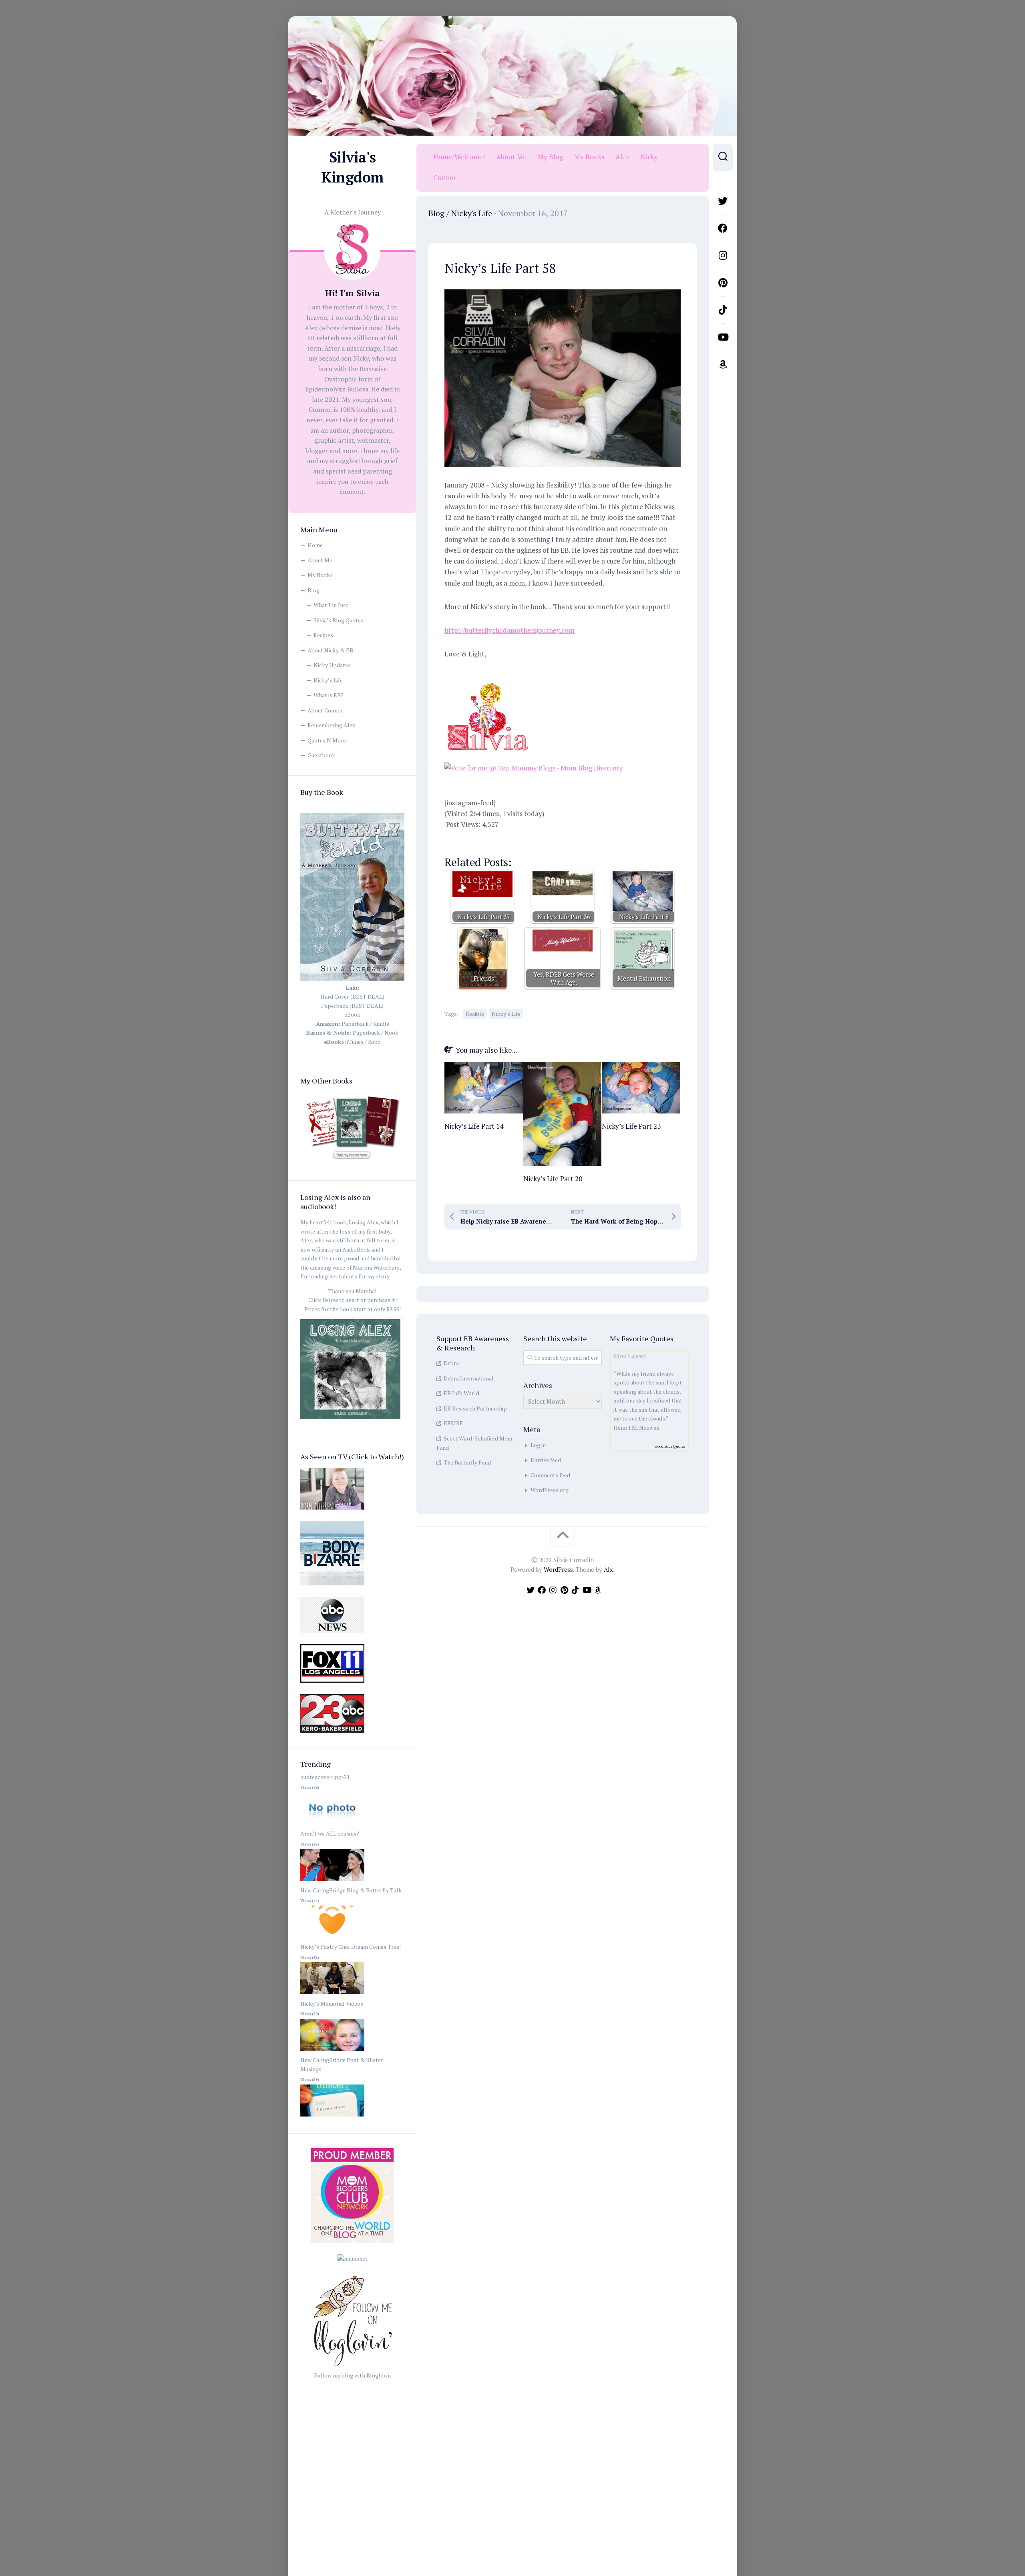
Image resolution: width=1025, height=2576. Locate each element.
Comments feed (550, 1475)
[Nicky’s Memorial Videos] (332, 2051)
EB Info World (461, 1393)
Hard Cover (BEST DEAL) (352, 996)
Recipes (323, 635)
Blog (314, 590)
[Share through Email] (595, 839)
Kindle (381, 1024)
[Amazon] (723, 364)
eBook (352, 1014)
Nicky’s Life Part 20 (553, 1179)
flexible (475, 1014)
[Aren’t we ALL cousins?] (332, 1881)
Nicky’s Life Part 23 (631, 1126)
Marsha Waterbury (376, 1267)
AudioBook (356, 1249)
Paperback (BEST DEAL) (352, 1006)
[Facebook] (723, 228)
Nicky (649, 157)
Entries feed (546, 1460)
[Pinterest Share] (502, 839)
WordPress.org (550, 1490)
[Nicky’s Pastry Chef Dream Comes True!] (332, 1994)
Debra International (469, 1378)
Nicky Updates (332, 665)
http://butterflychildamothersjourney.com (509, 630)
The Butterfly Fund (467, 1462)
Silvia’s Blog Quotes (339, 620)
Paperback (355, 1024)
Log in (538, 1445)
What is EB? (329, 695)
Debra (451, 1363)
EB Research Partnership (475, 1408)
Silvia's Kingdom (352, 167)
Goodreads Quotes (670, 1446)
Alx (608, 1569)
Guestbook (321, 755)
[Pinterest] (723, 283)
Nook (391, 1032)
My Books (320, 575)
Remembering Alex (331, 725)
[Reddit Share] (526, 839)
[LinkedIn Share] (549, 839)
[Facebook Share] (456, 839)
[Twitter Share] (479, 839)
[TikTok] (723, 310)
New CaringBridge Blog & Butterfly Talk (351, 1890)
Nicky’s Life (328, 680)
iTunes (355, 1042)
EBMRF (453, 1423)
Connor (445, 178)
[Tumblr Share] (572, 839)
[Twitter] (723, 201)
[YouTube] (723, 337)
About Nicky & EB (330, 650)
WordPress (558, 1569)
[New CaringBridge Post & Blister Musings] (332, 2117)
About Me (320, 560)
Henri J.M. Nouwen (636, 1427)
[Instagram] (723, 255)
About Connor (325, 710)
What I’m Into (331, 605)
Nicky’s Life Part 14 (474, 1126)
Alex (622, 157)
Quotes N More (327, 740)
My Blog (550, 157)
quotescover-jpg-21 (325, 1777)
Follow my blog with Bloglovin (352, 2375)
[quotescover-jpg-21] (332, 1825)
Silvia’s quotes (630, 1355)
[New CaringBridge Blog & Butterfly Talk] (332, 1938)
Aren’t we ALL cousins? (330, 1833)
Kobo (374, 1042)
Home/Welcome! (459, 157)
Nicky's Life (472, 213)
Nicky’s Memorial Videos (332, 2003)
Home (315, 545)
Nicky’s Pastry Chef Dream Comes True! (351, 1947)
